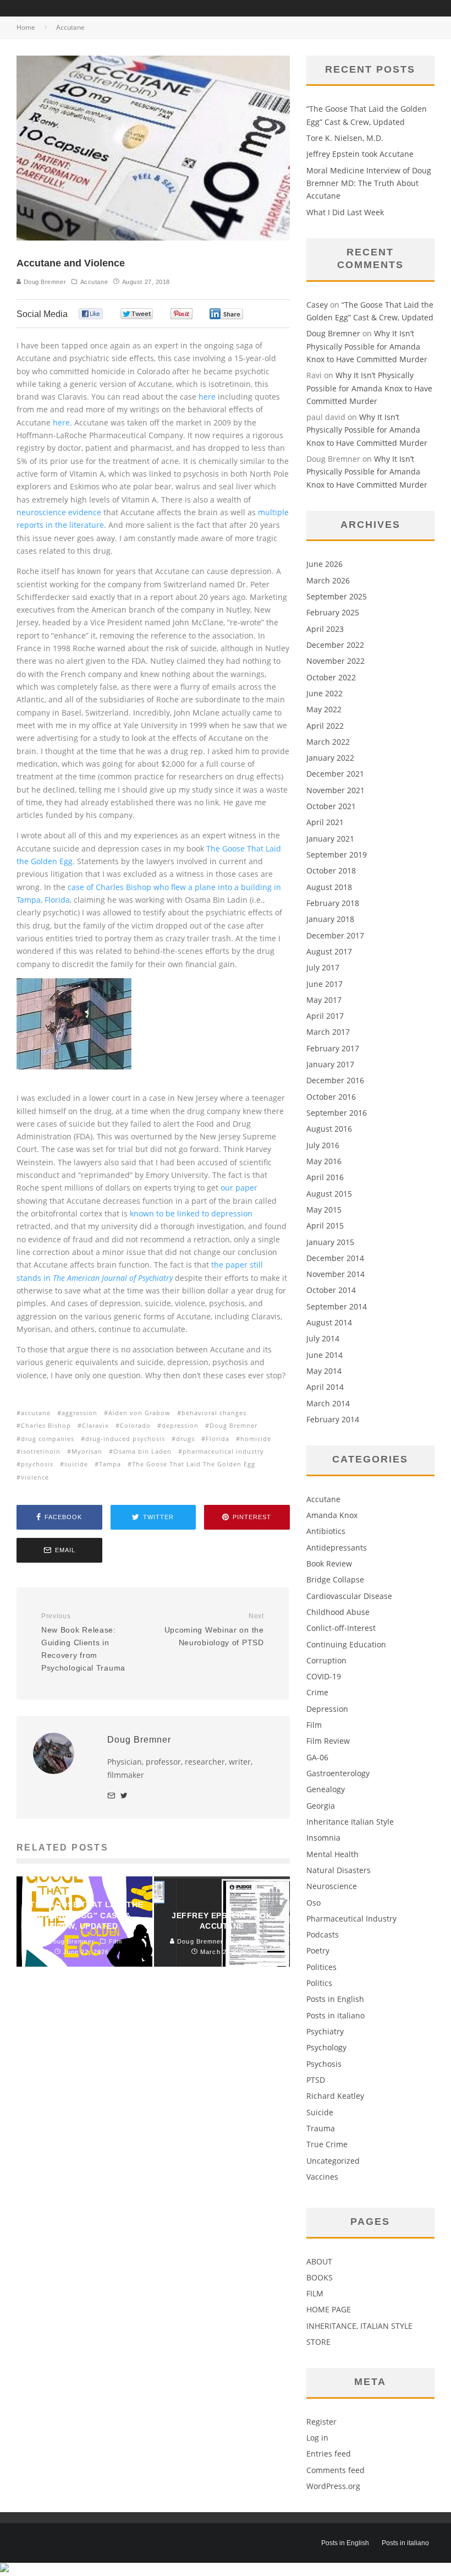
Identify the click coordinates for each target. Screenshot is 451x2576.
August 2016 (329, 1129)
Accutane (94, 282)
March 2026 (328, 580)
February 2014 (333, 1419)
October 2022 (331, 677)
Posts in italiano (335, 2015)
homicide (256, 1439)
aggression (79, 1413)
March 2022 (328, 742)
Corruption (326, 1660)
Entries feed (329, 2454)
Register (321, 2422)
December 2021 (335, 774)
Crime (317, 1692)
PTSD (316, 2080)
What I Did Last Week (345, 212)
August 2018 (329, 887)
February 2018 (333, 903)
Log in (317, 2438)
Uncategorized (333, 2161)
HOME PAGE (329, 2309)
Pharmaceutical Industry (351, 1919)
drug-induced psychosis (125, 1439)
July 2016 (323, 1145)
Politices (321, 1967)
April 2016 (325, 1177)
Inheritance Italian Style (350, 1822)
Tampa (110, 1464)
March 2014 (328, 1403)
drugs (185, 1439)
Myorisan (87, 1451)
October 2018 (331, 871)
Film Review (328, 1741)
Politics (319, 1983)
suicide (76, 1464)
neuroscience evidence (59, 512)
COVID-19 (324, 1676)
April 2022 (325, 726)
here (207, 397)
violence (35, 1477)
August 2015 (329, 1194)
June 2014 (324, 1355)
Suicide (320, 2112)
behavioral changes (214, 1413)
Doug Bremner (44, 282)
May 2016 (324, 1161)
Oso (313, 1903)
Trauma (321, 2128)
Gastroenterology (338, 1773)
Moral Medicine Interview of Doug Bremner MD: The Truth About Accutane (369, 183)
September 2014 (337, 1306)
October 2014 (331, 1290)
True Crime (327, 2144)
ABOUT (319, 2261)
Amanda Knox (332, 1515)
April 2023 (325, 629)
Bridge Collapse (335, 1579)
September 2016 (337, 1113)
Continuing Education (346, 1644)
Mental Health (332, 1854)
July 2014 (323, 1338)
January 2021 (330, 839)
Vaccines (322, 2177)
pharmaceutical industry (223, 1451)
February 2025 (333, 612)
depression (180, 1425)
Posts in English (335, 1999)
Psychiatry (325, 2031)
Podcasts (323, 1934)
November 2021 (335, 790)
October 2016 (331, 1097)
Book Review (329, 1563)
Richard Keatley (335, 2096)
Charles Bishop (46, 1425)
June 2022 (324, 693)
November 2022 (335, 661)
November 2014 (335, 1274)
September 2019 (337, 855)
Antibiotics (326, 1531)
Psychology (326, 2047)
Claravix (95, 1425)
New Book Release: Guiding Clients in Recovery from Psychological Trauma (83, 1642)
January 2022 (330, 758)
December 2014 (335, 1258)
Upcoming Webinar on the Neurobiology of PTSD (214, 1630)
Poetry (318, 1950)
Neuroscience (332, 1886)
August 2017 (329, 951)
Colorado (135, 1425)
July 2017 (323, 967)
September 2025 (337, 596)
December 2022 (335, 645)
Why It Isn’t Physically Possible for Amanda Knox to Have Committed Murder (367, 346)
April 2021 (325, 822)
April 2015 (325, 1226)
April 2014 (325, 1387)
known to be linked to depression (191, 1213)
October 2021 (331, 806)
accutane (36, 1413)
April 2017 (325, 1016)
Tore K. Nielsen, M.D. (345, 138)
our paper (239, 1188)
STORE (318, 2342)
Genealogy (326, 1789)
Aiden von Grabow (139, 1413)
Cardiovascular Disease (349, 1596)
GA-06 (317, 1757)
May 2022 (324, 709)
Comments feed (335, 2470)
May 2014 (324, 1371)
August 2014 (329, 1322)
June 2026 (324, 564)
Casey (317, 305)
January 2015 (330, 1242)
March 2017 (328, 1032)
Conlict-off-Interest (341, 1628)
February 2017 (333, 1048)
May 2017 (324, 1000)
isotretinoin (41, 1451)
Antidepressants (337, 1548)
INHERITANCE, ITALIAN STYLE (359, 2326)
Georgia (321, 1806)
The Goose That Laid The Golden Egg (194, 1464)
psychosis (37, 1464)
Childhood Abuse (338, 1612)
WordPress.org (333, 2486)
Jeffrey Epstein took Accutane (360, 154)
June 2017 (324, 984)
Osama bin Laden (142, 1451)
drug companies (48, 1439)
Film (314, 1725)
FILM (315, 2293)
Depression (327, 1709)
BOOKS (320, 2277)
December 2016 (335, 1080)
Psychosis (324, 2064)
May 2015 (324, 1210)
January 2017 (330, 1064)
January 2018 (330, 919)
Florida (218, 1439)
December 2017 (335, 935)
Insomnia (323, 1838)
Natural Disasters (339, 1870)
